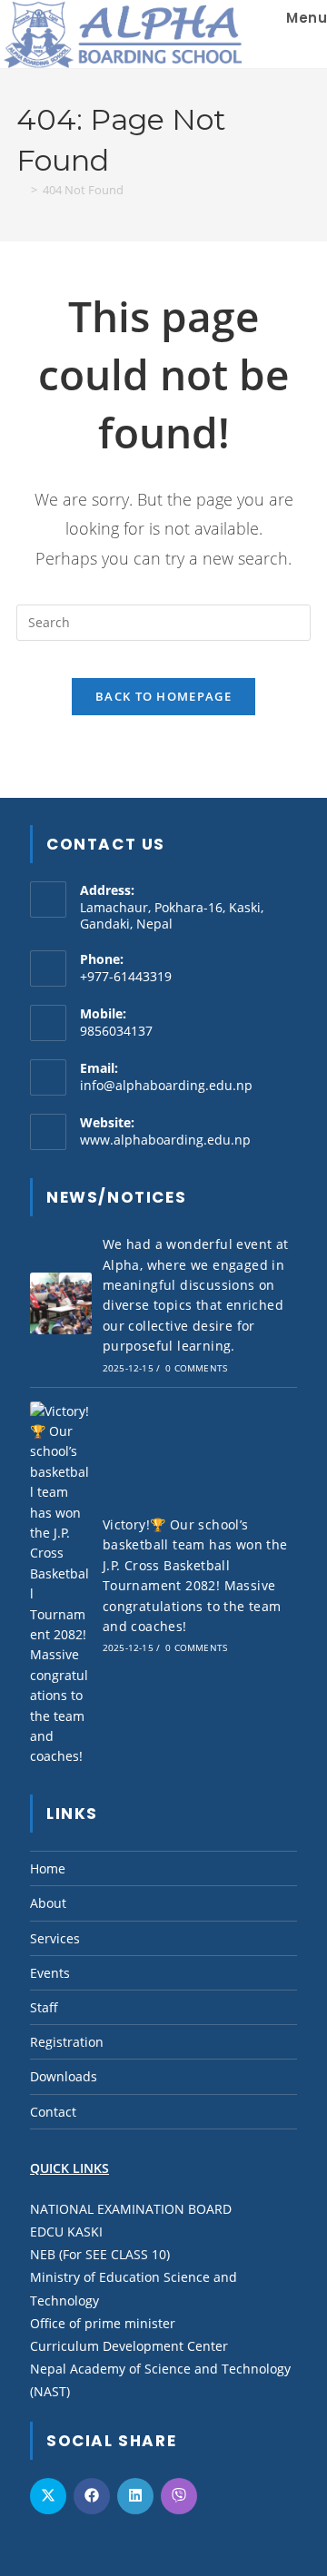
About (48, 1903)
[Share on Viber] (179, 2496)
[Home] (21, 190)
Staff (44, 2007)
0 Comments (196, 1368)
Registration (67, 2042)
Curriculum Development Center (129, 2346)
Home (48, 1868)
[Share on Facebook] (92, 2496)
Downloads (64, 2076)
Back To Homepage (163, 696)
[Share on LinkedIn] (135, 2496)
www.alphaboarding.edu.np (165, 1140)
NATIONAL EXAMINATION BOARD (131, 2209)
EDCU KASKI (66, 2232)
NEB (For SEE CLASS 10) (100, 2254)
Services (55, 1938)
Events (50, 1973)
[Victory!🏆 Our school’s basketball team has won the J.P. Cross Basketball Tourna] (61, 1584)
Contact (53, 2112)
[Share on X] (48, 2496)
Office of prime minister (103, 2323)
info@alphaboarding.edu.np (166, 1085)
